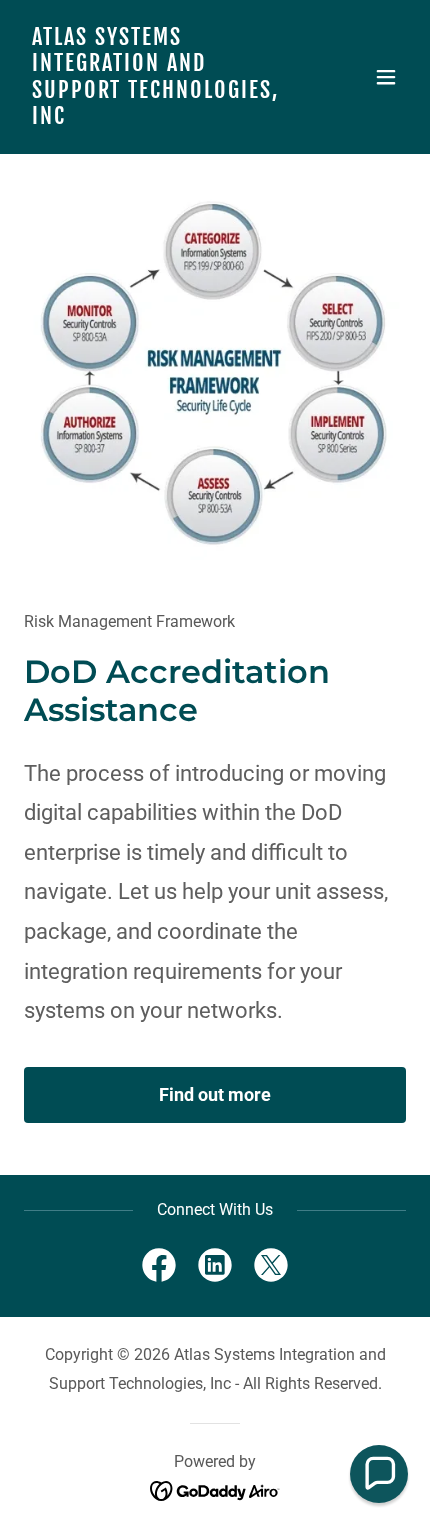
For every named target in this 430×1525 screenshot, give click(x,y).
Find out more (215, 1094)
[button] (386, 77)
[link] (157, 118)
